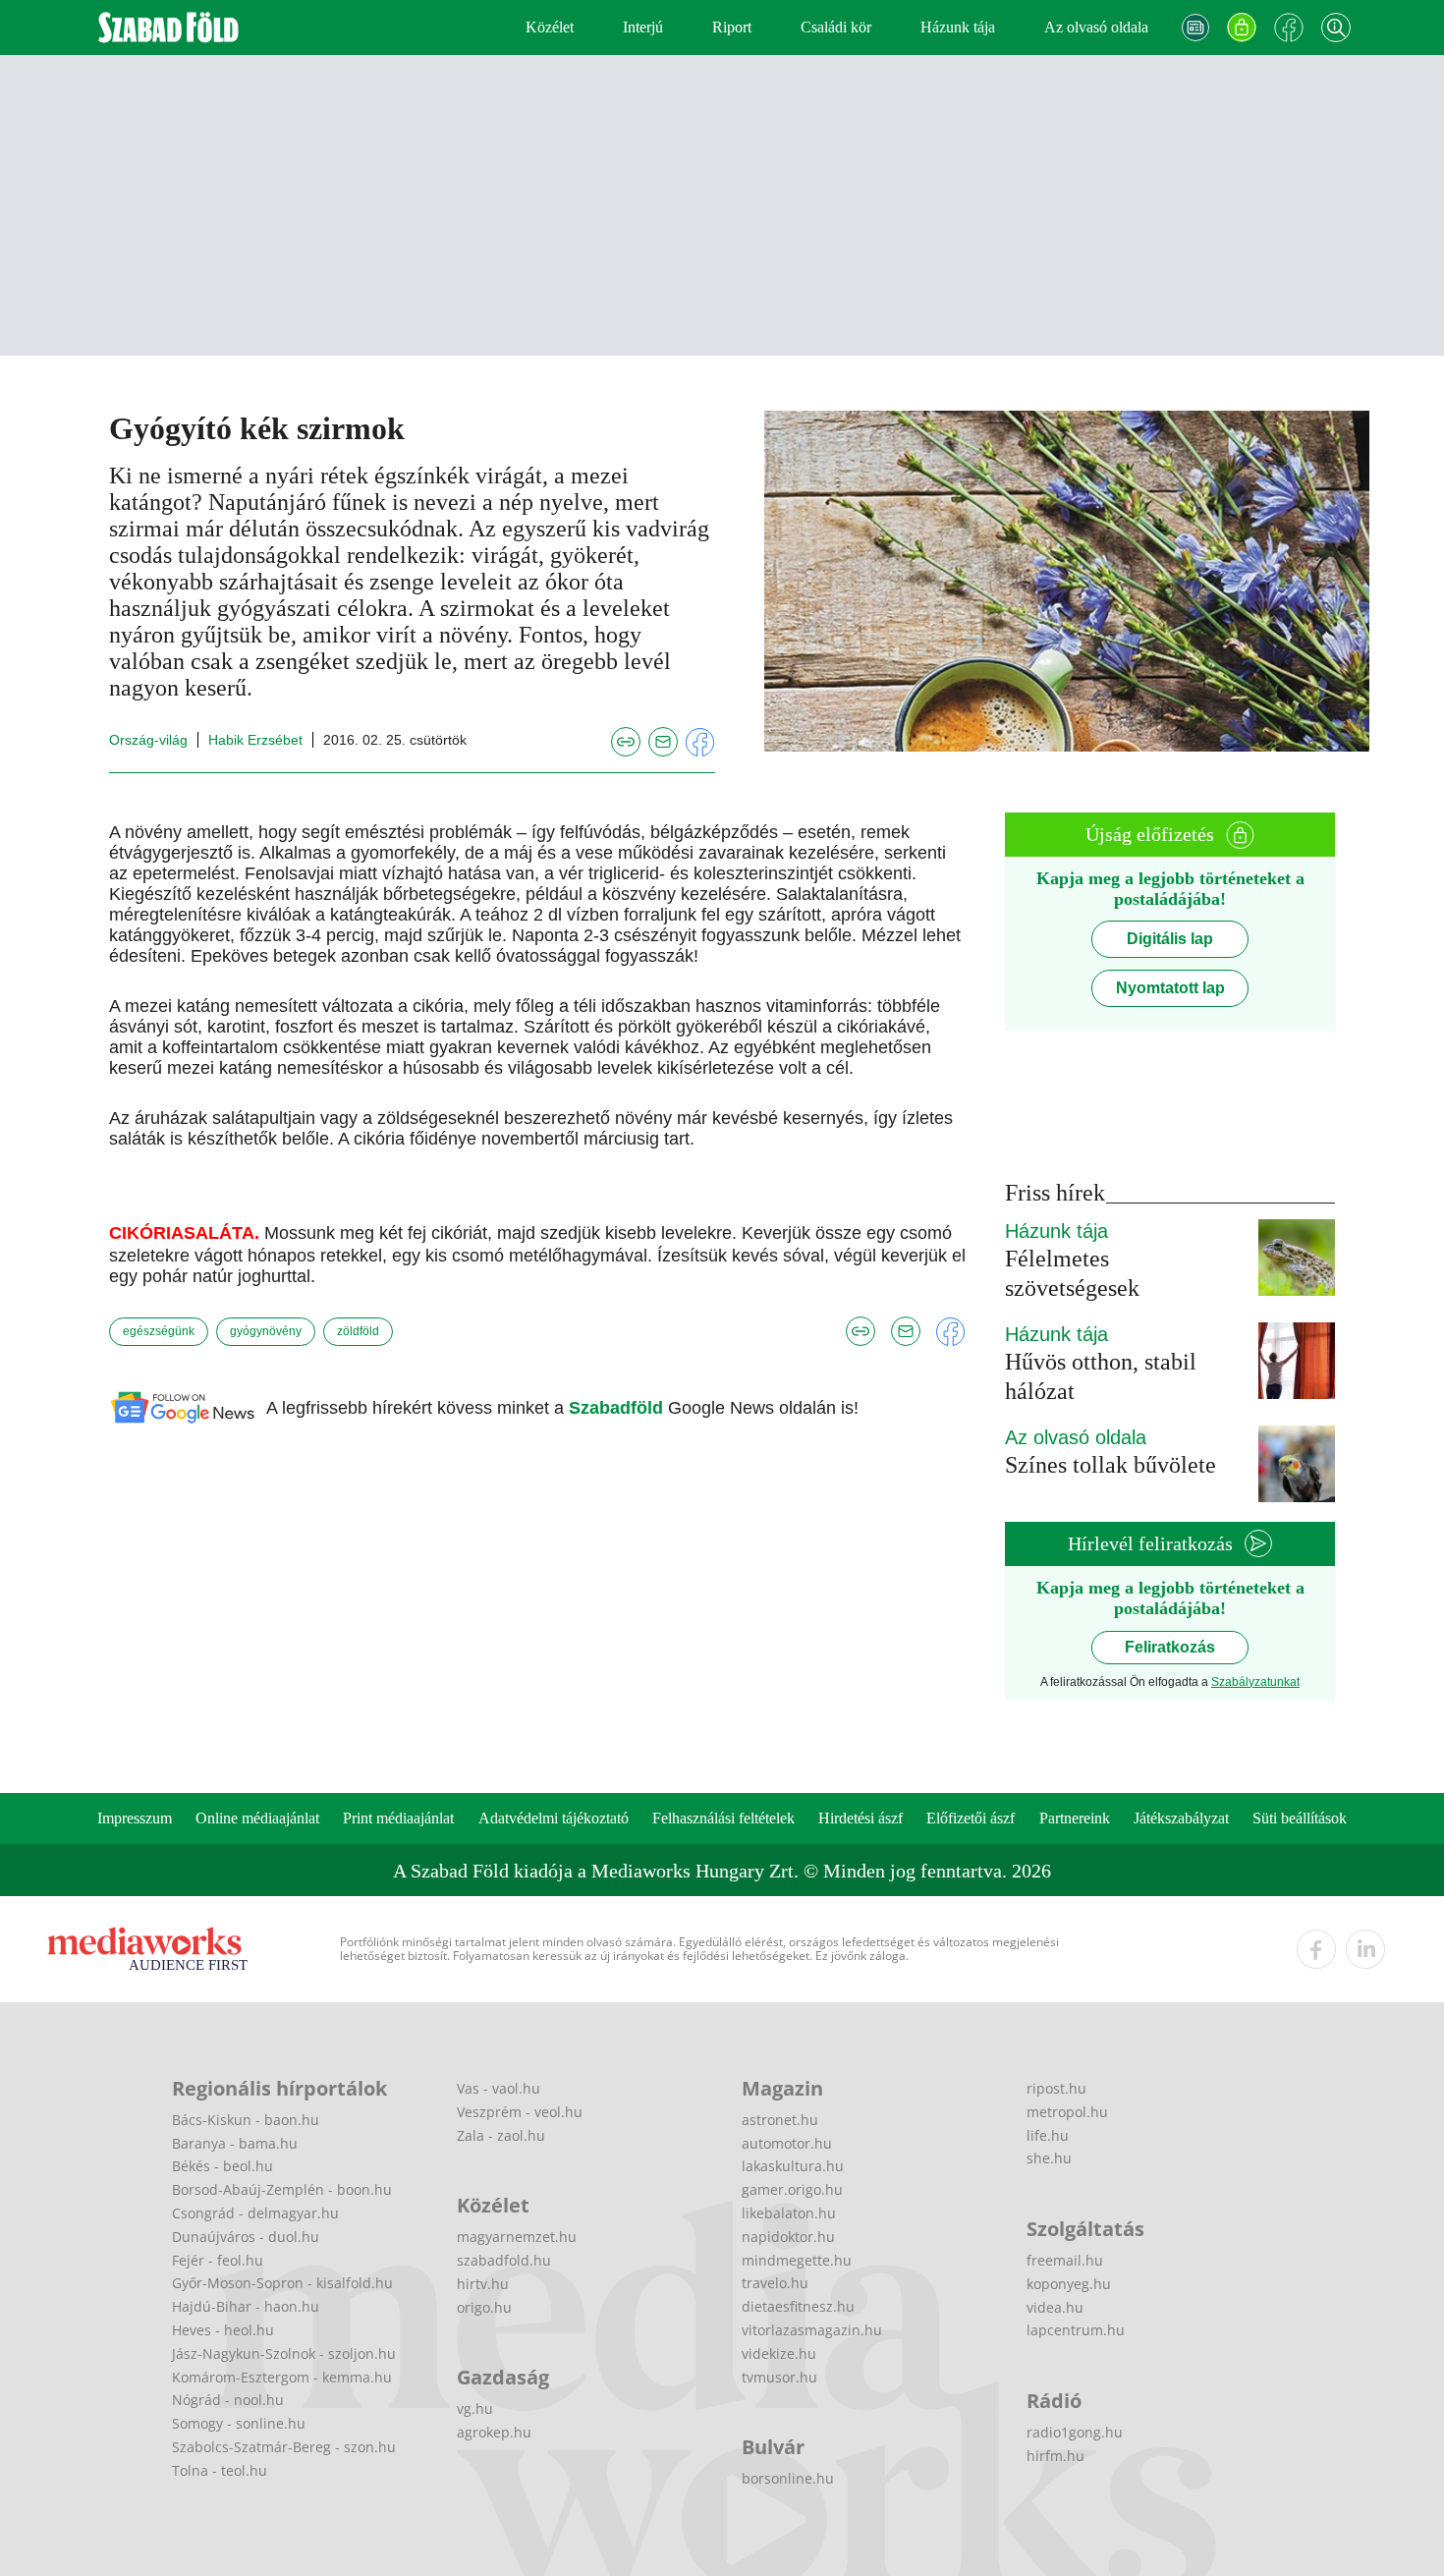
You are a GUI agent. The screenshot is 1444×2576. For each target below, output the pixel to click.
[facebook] (1316, 1949)
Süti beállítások (1300, 1818)
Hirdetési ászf (861, 1818)
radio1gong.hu (1075, 2432)
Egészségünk (159, 1331)
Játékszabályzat (1181, 1818)
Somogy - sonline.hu (239, 2423)
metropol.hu (1067, 2112)
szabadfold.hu (504, 2260)
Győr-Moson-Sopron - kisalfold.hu (282, 2283)
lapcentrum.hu (1076, 2330)
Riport (732, 27)
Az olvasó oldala (1096, 27)
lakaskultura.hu (793, 2166)
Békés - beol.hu (222, 2166)
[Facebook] (1289, 28)
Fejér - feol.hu (218, 2260)
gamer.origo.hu (792, 2189)
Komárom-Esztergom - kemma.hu (282, 2377)
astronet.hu (780, 2120)
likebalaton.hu (789, 2213)
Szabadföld (618, 1408)
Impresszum (135, 1818)
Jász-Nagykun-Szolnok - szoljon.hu (284, 2353)
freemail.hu (1065, 2260)
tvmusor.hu (779, 2377)
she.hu (1049, 2158)
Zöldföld (358, 1331)
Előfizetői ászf (971, 1818)
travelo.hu (775, 2283)
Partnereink (1075, 1818)
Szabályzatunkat (1255, 1682)
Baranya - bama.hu (235, 2143)
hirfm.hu (1055, 2456)
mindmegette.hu (797, 2260)
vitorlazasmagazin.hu (812, 2330)
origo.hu (484, 2307)
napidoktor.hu (788, 2237)
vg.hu (475, 2408)
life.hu (1048, 2135)
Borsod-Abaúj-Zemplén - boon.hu (282, 2189)
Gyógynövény (266, 1331)
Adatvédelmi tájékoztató (554, 1818)
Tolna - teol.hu (220, 2470)
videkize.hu (779, 2353)
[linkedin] (1365, 1949)
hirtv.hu (483, 2284)
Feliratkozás (1170, 1647)
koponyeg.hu (1069, 2284)
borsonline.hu (788, 2478)
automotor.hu (787, 2143)
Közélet (550, 27)
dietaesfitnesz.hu (798, 2306)
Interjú (643, 27)
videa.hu (1055, 2307)
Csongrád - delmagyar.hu (255, 2213)
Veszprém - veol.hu (520, 2112)
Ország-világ (148, 740)
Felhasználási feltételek (723, 1818)
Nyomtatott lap (1170, 988)
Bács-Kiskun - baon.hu (246, 2120)
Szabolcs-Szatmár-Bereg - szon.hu (284, 2447)
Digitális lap (1170, 939)
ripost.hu (1056, 2088)
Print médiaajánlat (398, 1818)
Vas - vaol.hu (499, 2088)
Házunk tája (958, 27)
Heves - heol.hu (223, 2330)
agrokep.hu (494, 2432)
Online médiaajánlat (257, 1818)
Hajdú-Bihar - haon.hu (246, 2306)
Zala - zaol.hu (501, 2135)
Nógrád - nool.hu (228, 2400)
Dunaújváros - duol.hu (246, 2237)
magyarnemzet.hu (517, 2237)
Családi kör (836, 27)
